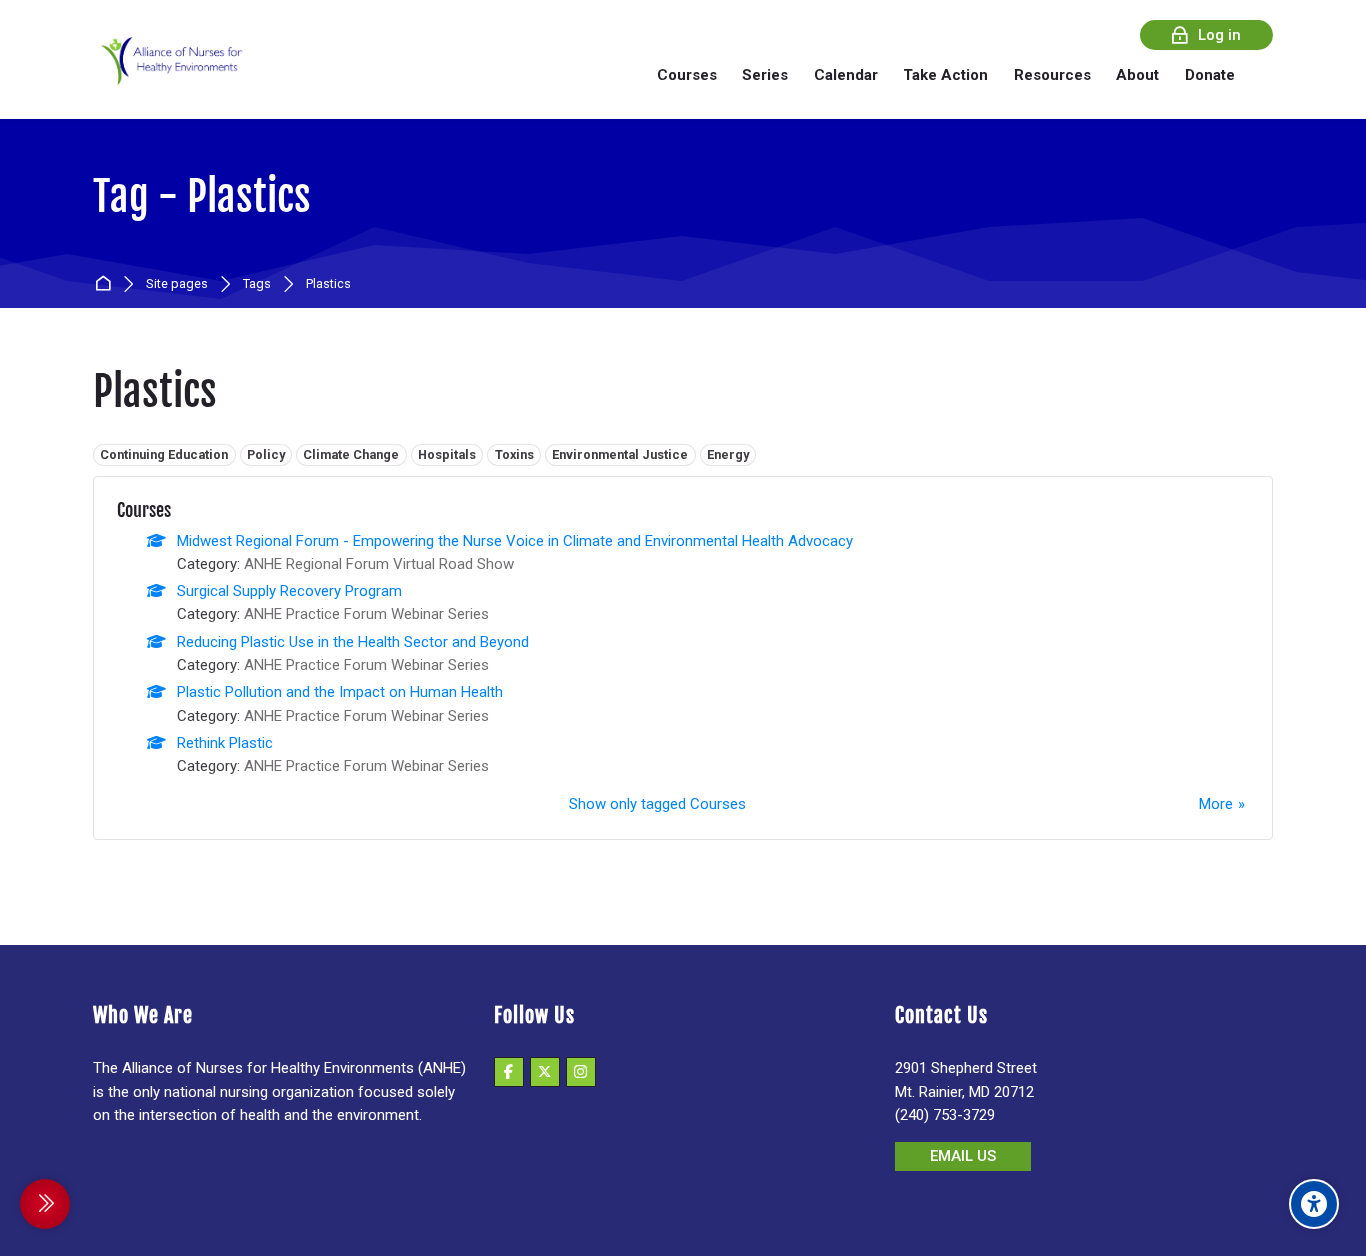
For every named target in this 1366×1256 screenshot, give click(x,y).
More (1216, 804)
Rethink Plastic (225, 743)
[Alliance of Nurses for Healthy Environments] (169, 74)
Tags (257, 284)
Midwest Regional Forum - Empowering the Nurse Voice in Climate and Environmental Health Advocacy (515, 541)
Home (106, 284)
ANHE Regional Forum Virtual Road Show (379, 564)
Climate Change (351, 454)
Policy (266, 454)
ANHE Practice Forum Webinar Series (366, 614)
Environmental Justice (620, 454)
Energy (728, 454)
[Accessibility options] (1314, 1204)
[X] (545, 1072)
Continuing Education (164, 454)
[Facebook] (509, 1072)
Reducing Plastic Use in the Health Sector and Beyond (353, 642)
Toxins (514, 454)
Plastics (328, 284)
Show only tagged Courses (657, 804)
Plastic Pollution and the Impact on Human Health (340, 692)
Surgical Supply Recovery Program (289, 591)
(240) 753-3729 (945, 1115)
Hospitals (447, 454)
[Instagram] (581, 1072)
